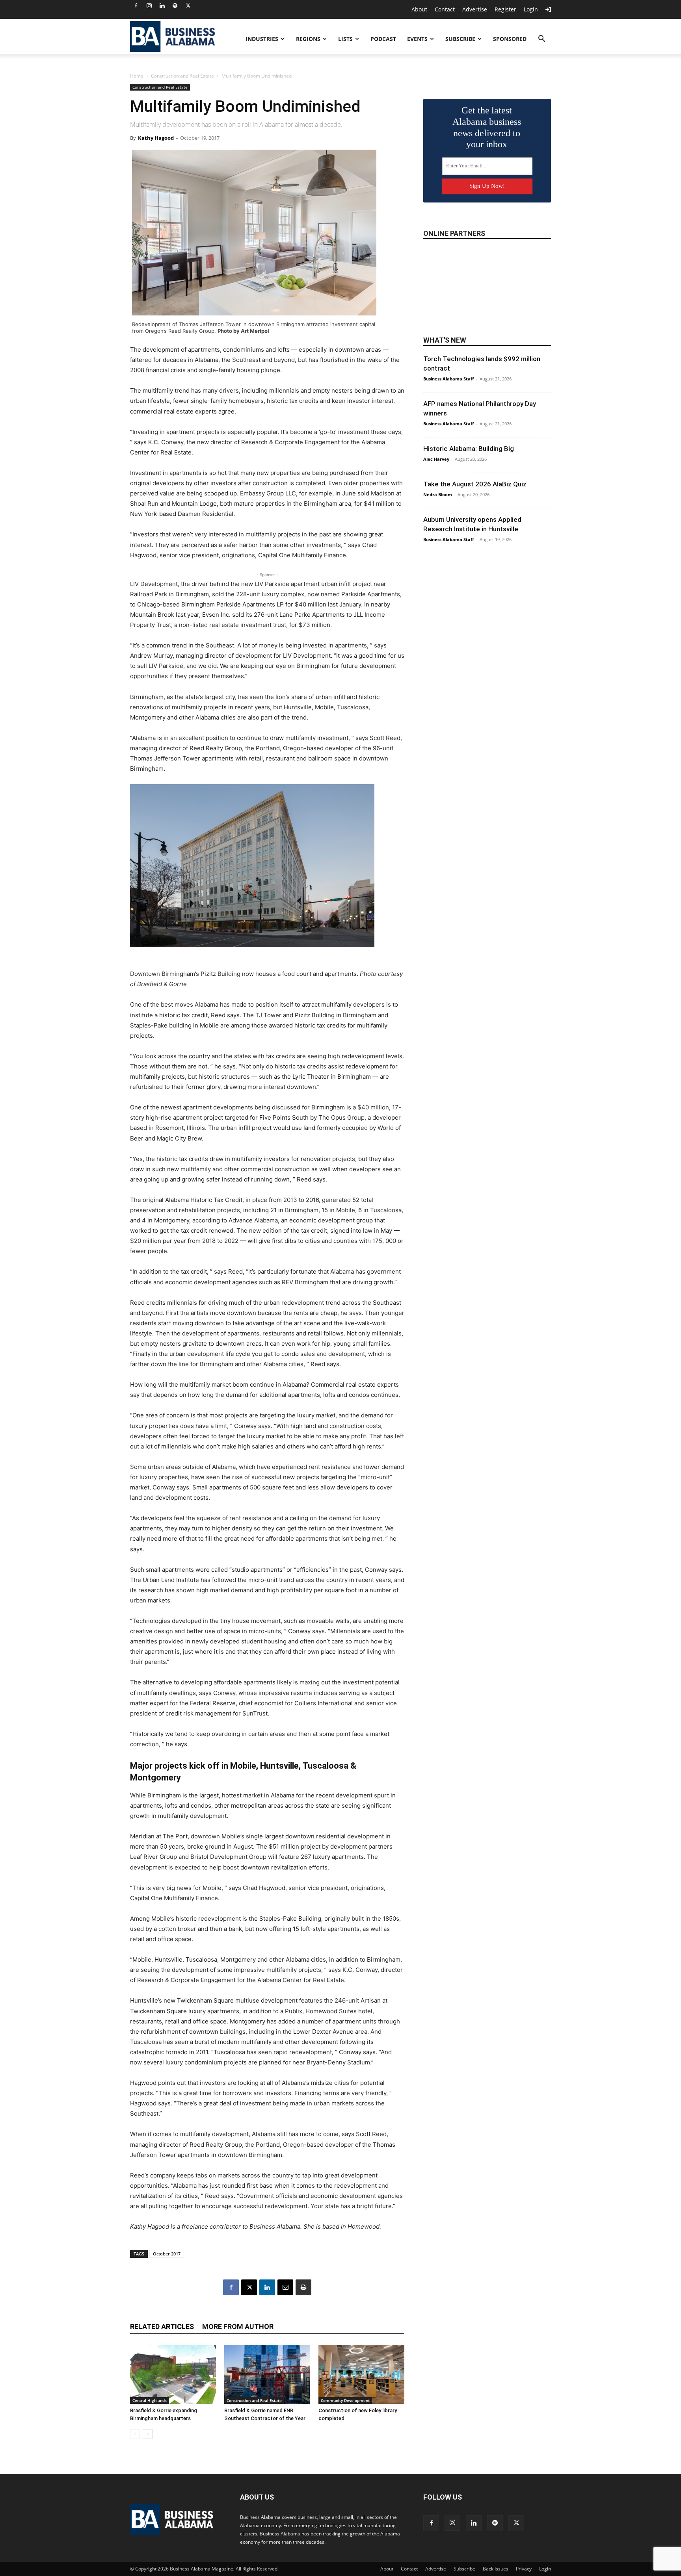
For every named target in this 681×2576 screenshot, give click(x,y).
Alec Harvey (436, 459)
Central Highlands (150, 2400)
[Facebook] (136, 6)
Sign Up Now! (487, 186)
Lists (345, 39)
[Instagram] (149, 6)
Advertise (475, 9)
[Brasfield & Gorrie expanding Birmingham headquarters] (173, 2374)
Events (417, 39)
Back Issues (496, 2569)
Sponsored (510, 39)
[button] (541, 40)
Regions (308, 39)
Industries (262, 39)
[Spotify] (175, 6)
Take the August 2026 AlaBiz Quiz (475, 484)
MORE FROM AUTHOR (238, 2327)
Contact (445, 9)
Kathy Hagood (156, 138)
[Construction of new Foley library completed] (361, 2374)
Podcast (383, 39)
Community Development (345, 2400)
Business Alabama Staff (449, 379)
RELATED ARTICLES (162, 2327)
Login (531, 9)
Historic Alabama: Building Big (469, 449)
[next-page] (148, 2434)
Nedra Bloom (438, 494)
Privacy (524, 2569)
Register (505, 9)
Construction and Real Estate (182, 76)
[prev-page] (135, 2434)
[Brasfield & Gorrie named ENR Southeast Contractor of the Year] (267, 2374)
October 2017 (167, 2254)
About (419, 9)
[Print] (303, 2287)
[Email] (285, 2287)
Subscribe (460, 39)
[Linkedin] (162, 6)
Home (137, 76)
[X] (188, 6)
